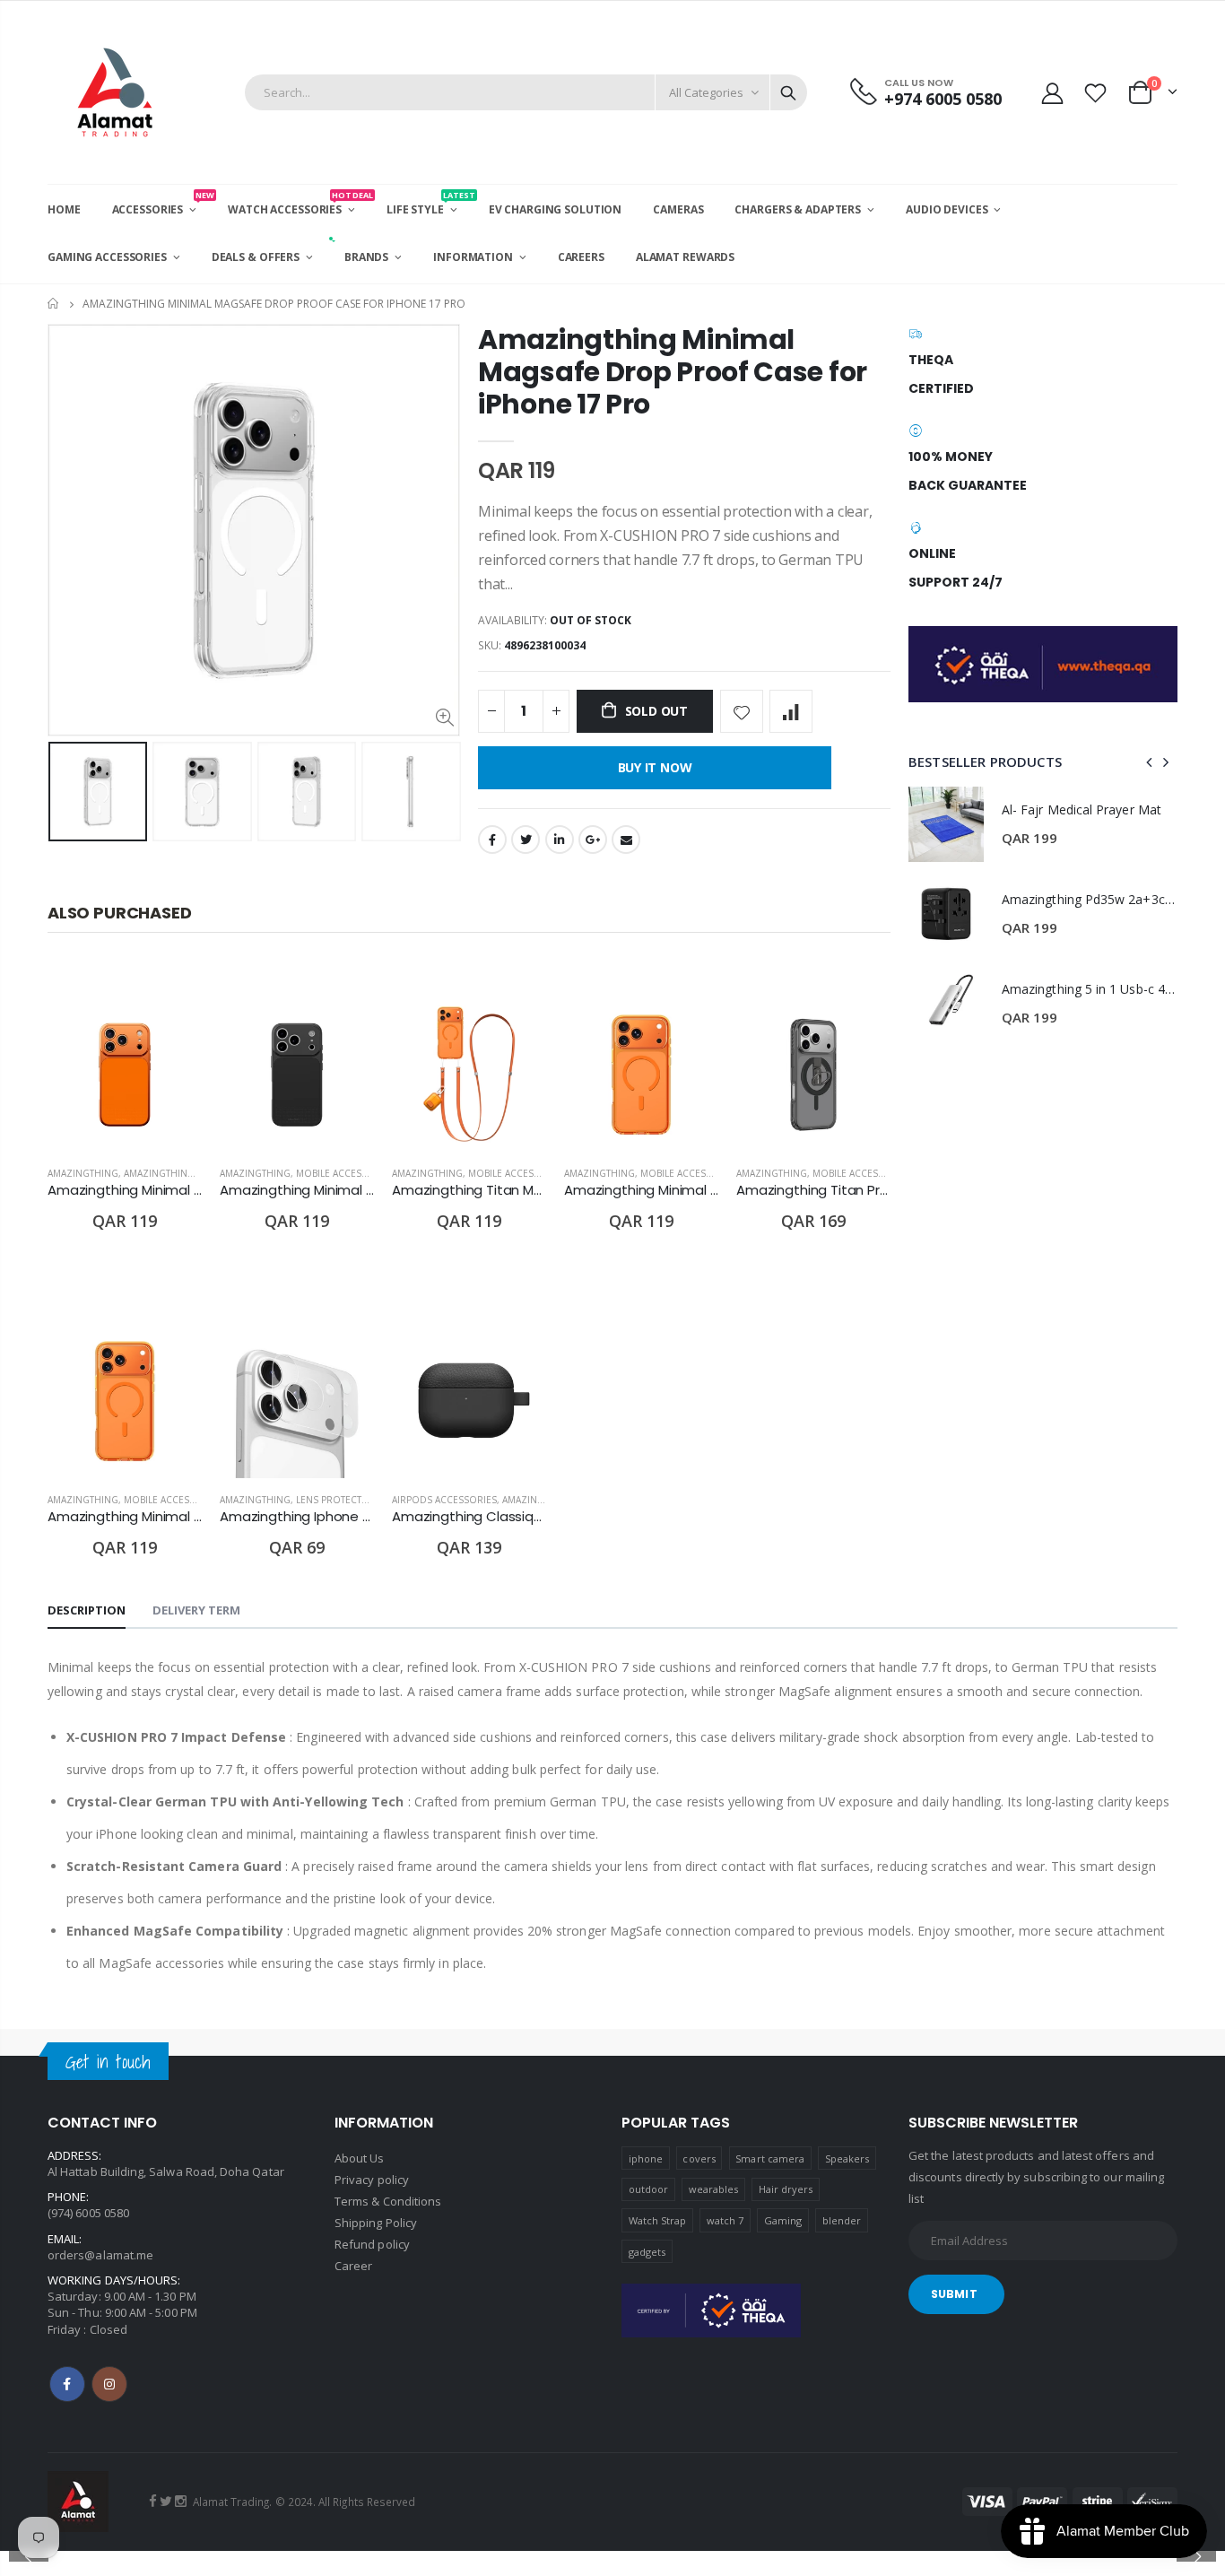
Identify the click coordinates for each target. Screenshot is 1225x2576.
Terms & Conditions (388, 2201)
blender (842, 2220)
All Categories (706, 92)
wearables (714, 2189)
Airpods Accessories (444, 1500)
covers (699, 2158)
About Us (360, 2158)
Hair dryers (786, 2189)
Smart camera (770, 2158)
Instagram (109, 2384)
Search (788, 92)
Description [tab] (87, 1610)
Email (626, 840)
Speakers (847, 2158)
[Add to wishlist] (742, 711)
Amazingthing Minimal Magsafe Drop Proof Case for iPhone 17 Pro (673, 372)
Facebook (492, 840)
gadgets (647, 2252)
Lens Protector (336, 1500)
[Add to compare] (791, 711)
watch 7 (725, 2220)
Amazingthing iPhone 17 (185, 1173)
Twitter (526, 840)
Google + (593, 840)
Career (353, 2266)
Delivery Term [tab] (196, 1610)
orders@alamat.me (100, 2255)
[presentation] (66, 804)
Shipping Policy (376, 2223)
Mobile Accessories (345, 1173)
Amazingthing (83, 1173)
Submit (954, 2294)
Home (54, 304)
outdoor (648, 2189)
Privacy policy (372, 2180)
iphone (646, 2158)
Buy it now (655, 767)
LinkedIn (560, 840)
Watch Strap (658, 2220)
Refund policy (372, 2244)
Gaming (783, 2220)
